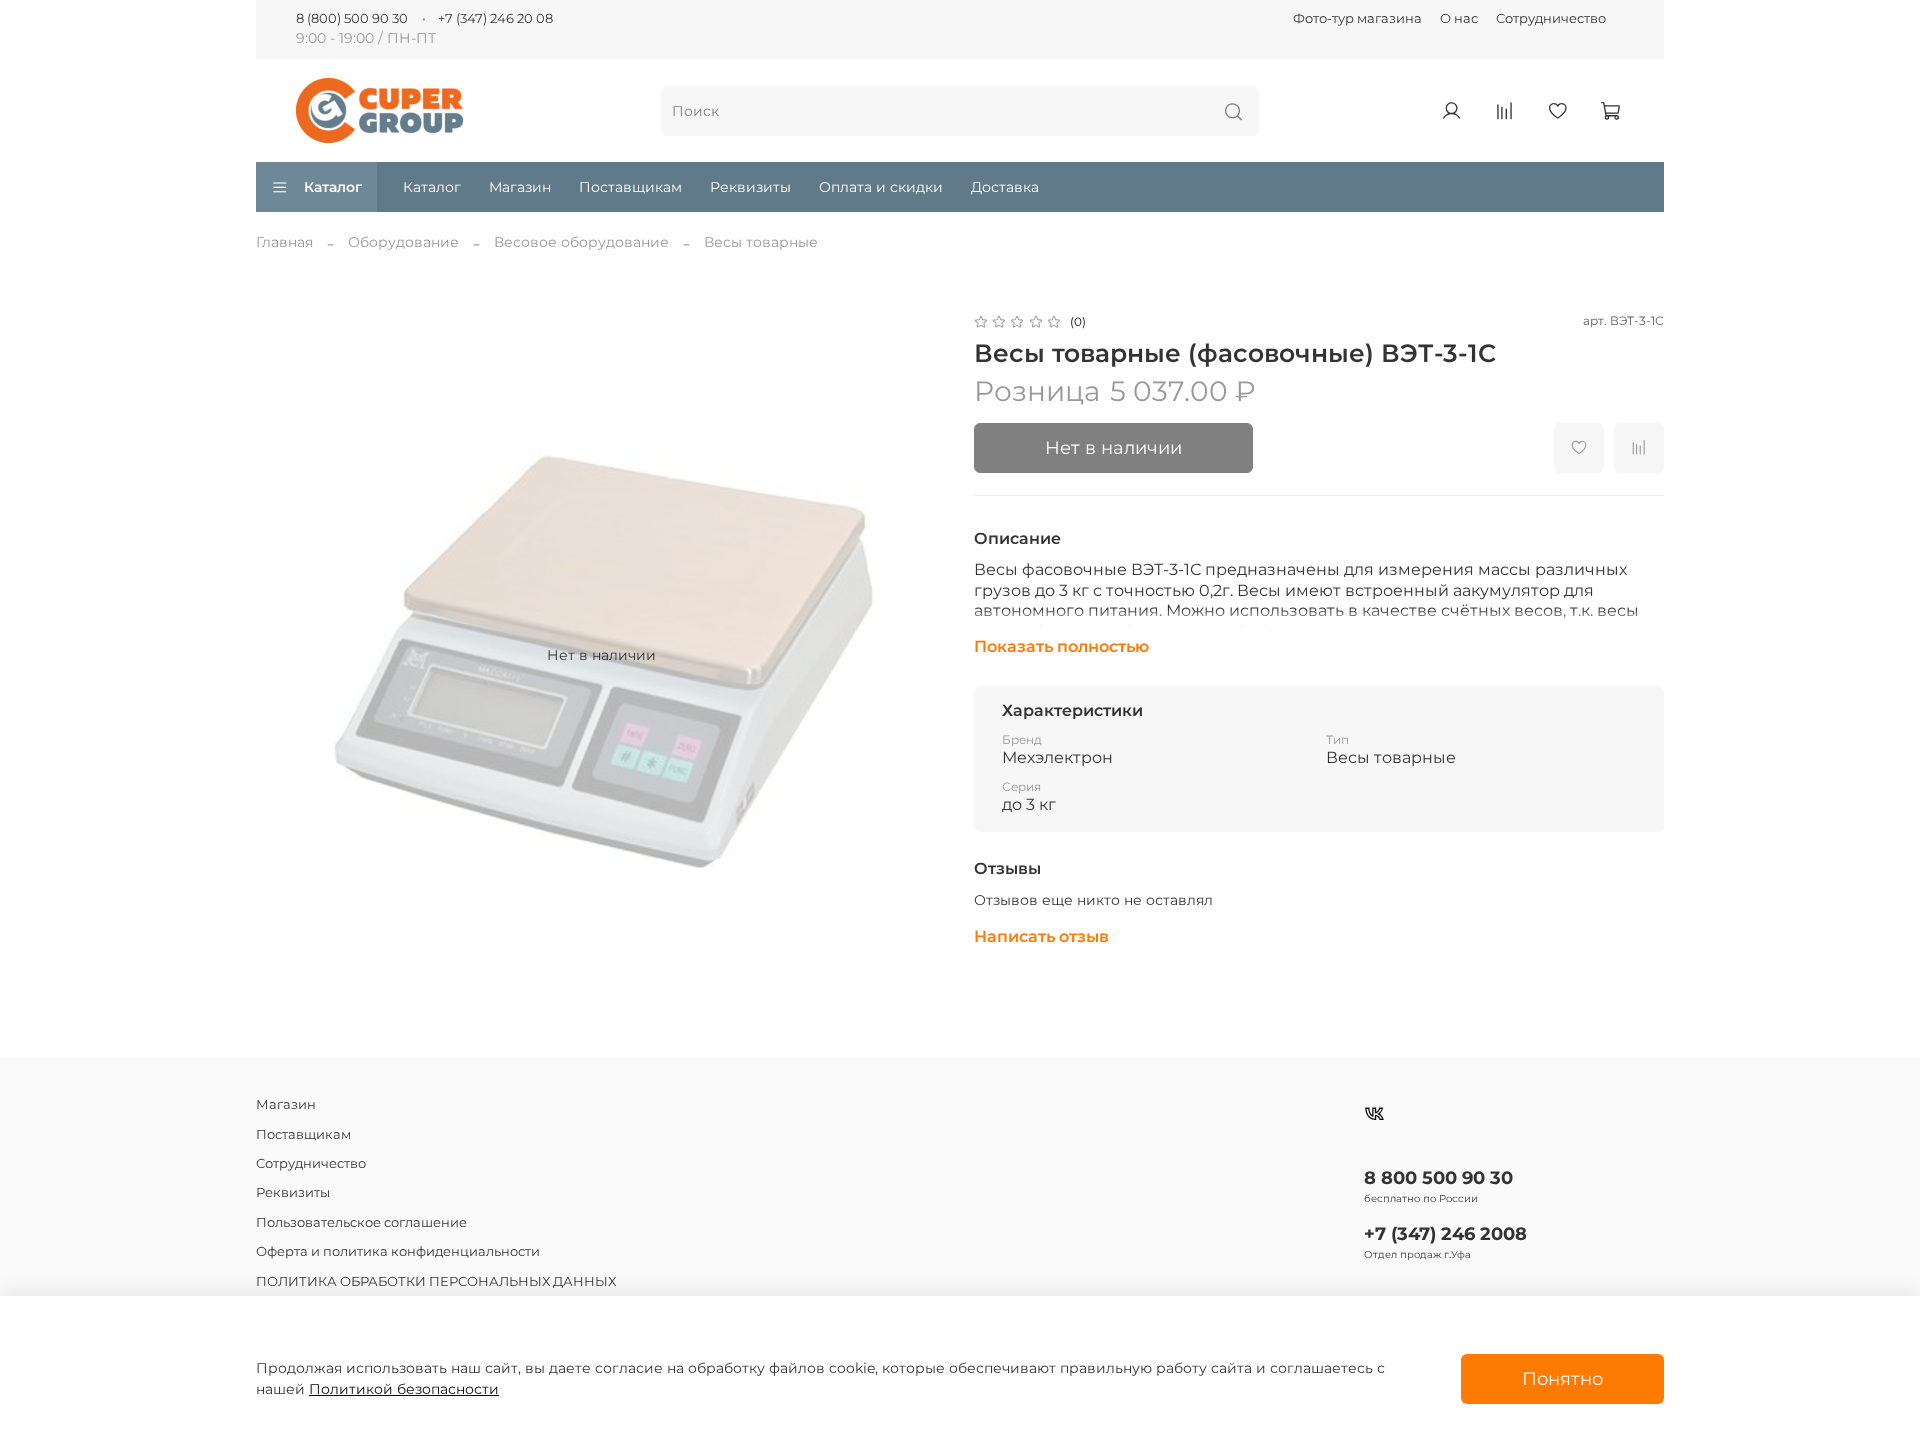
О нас (1459, 18)
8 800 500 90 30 (1438, 1177)
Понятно (1562, 1378)
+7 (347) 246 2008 (1445, 1233)
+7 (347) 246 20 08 (495, 18)
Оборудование (403, 242)
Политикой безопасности (404, 1389)
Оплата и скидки (881, 187)
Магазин (520, 187)
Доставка (1005, 187)
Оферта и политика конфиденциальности (398, 1251)
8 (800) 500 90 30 (352, 18)
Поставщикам (630, 187)
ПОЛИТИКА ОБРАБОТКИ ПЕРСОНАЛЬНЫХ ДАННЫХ (436, 1281)
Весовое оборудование (581, 242)
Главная (284, 242)
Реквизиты (750, 187)
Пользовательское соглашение (361, 1222)
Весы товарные (761, 242)
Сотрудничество (1551, 18)
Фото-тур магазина (1357, 18)
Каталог (333, 187)
